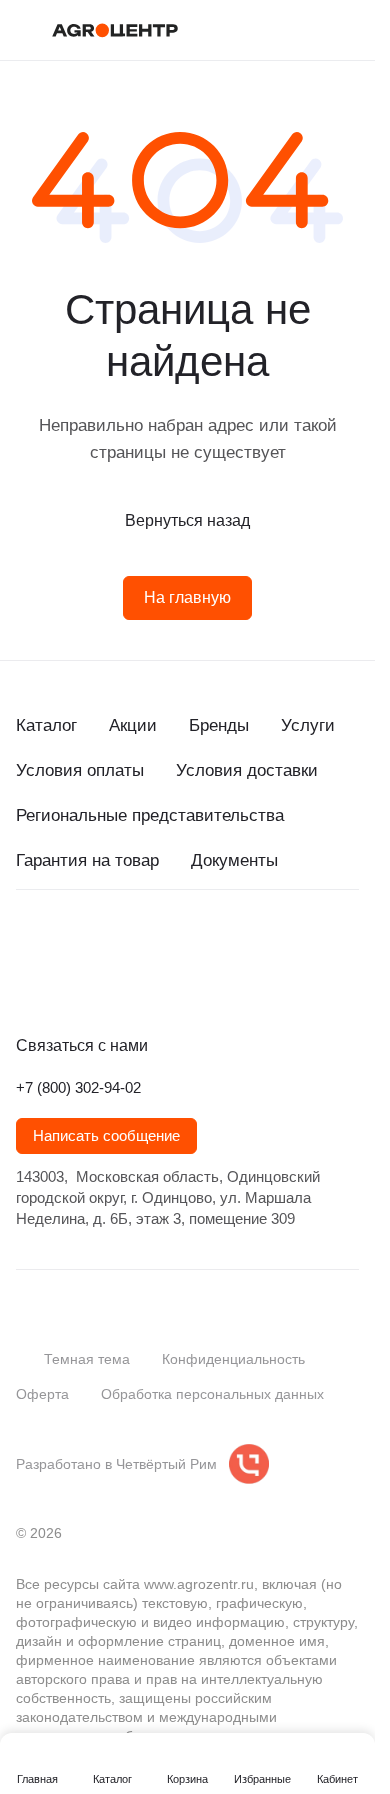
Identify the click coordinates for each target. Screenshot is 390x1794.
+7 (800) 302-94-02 (78, 1087)
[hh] (228, 982)
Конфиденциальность (233, 1359)
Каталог (46, 725)
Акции (133, 725)
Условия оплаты (80, 770)
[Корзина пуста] (349, 30)
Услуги (308, 725)
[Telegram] (68, 982)
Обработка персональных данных (212, 1394)
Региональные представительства (150, 815)
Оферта (42, 1394)
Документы (234, 860)
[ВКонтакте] (28, 982)
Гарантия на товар (87, 860)
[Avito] (188, 982)
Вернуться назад (187, 520)
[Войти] (309, 30)
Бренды (219, 725)
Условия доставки (247, 770)
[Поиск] (269, 30)
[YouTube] (108, 982)
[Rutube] (148, 982)
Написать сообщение (106, 1136)
